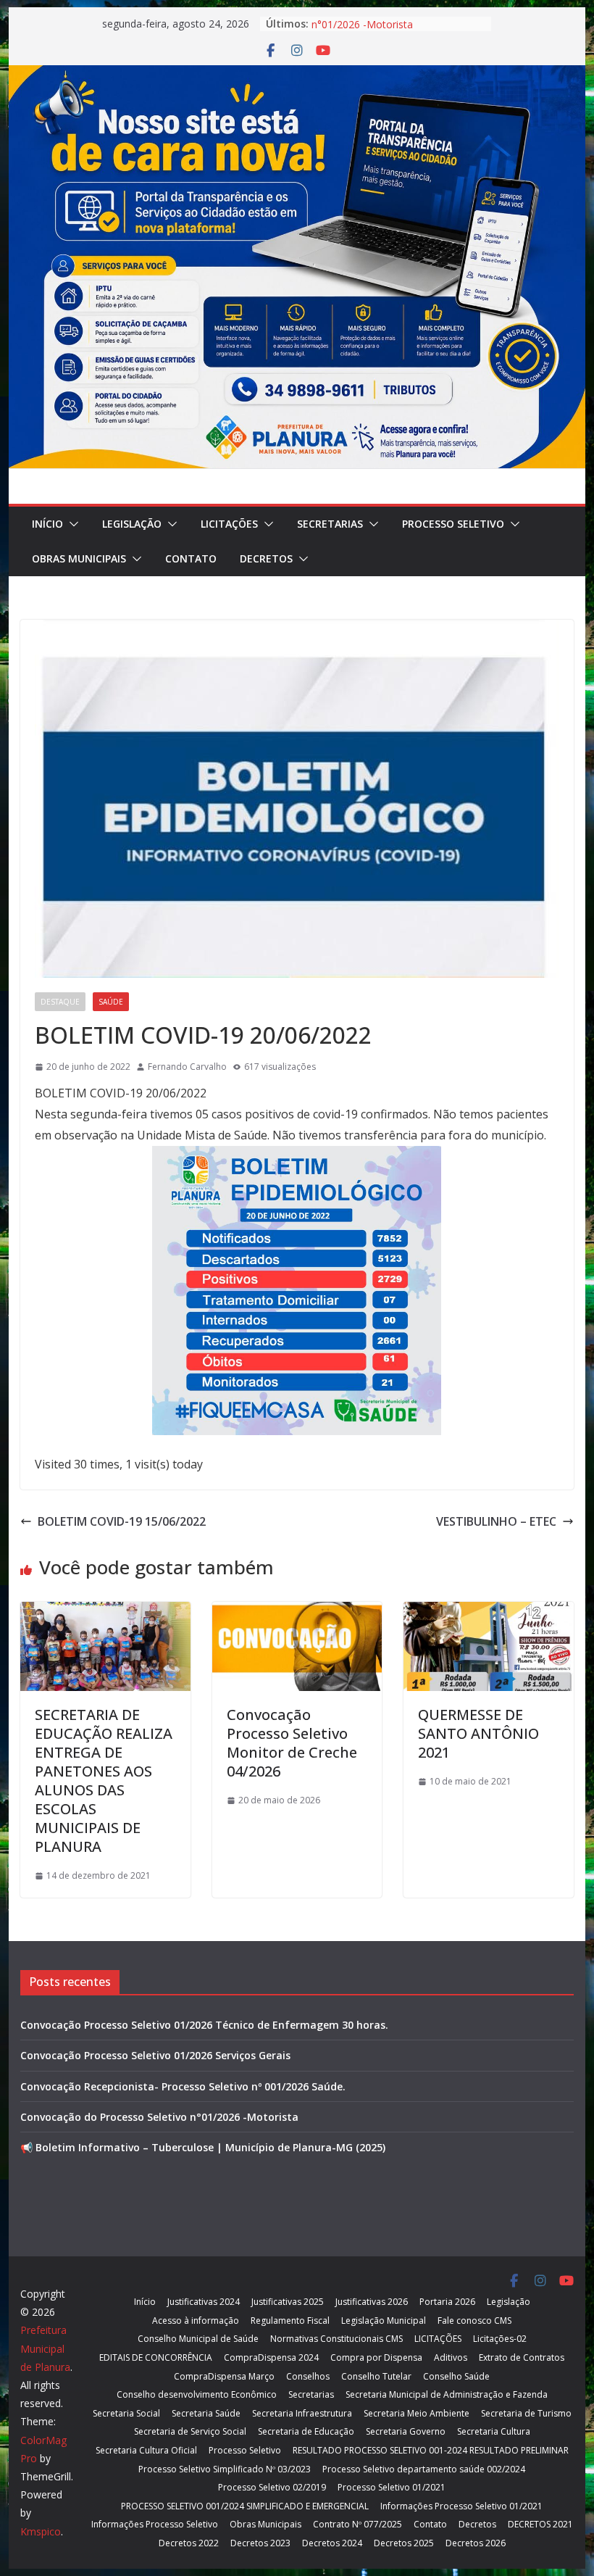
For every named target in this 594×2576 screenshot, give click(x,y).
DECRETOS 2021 (540, 2524)
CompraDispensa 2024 (271, 2357)
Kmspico (41, 2531)
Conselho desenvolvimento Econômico (197, 2394)
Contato (191, 558)
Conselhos (308, 2376)
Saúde (111, 1002)
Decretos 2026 (476, 2543)
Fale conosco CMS (474, 2321)
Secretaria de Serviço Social (190, 2431)
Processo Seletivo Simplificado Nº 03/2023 (225, 2469)
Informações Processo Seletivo (155, 2524)
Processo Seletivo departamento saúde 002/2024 (424, 2469)
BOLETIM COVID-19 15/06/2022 (122, 1521)
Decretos (266, 558)
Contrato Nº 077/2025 (357, 2524)
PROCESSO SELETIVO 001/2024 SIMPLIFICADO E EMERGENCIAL (245, 2506)
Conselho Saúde (456, 2376)
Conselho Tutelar (376, 2376)
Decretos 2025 (404, 2543)
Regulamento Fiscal (290, 2321)
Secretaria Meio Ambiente (417, 2413)
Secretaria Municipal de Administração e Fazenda (447, 2394)
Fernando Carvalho (187, 1067)
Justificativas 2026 (372, 2302)
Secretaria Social (126, 2413)
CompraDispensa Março (224, 2376)
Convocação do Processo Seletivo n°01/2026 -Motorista (392, 31)
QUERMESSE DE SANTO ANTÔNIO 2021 (478, 1733)
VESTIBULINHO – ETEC (496, 1521)
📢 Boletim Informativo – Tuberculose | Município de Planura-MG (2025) (203, 2147)
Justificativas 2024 (204, 2302)
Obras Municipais (79, 558)
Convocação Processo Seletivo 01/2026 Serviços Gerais (155, 2055)
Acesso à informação (196, 2321)
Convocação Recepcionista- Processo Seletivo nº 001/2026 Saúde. (183, 2086)
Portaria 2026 (447, 2302)
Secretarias (330, 524)
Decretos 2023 (260, 2543)
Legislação (132, 524)
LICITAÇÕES (229, 524)
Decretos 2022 (189, 2543)
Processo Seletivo (453, 524)
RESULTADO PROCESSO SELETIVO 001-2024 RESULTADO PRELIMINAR (431, 2450)
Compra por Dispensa (376, 2357)
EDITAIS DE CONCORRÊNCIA (156, 2357)
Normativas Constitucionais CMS (336, 2339)
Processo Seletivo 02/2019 (272, 2487)
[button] (71, 524)
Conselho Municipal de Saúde (198, 2339)
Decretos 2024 (332, 2543)
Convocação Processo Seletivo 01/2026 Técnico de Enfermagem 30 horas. (204, 2025)
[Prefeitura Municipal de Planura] (297, 75)
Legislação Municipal (384, 2321)
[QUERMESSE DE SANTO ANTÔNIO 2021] (488, 1612)
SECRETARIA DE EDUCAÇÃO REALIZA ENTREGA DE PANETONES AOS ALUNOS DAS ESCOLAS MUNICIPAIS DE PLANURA (104, 1781)
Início (47, 524)
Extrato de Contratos (522, 2357)
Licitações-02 (500, 2339)
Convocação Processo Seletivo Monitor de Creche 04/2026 (292, 1743)
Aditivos (451, 2357)
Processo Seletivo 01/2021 (392, 2487)
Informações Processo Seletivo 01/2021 (461, 2506)
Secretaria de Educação (306, 2431)
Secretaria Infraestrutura (302, 2413)
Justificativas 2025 (288, 2302)
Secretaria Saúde (206, 2413)
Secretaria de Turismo (526, 2413)
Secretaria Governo (406, 2431)
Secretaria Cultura (494, 2431)
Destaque (60, 1002)
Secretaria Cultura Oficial (146, 2450)
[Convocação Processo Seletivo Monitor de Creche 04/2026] (297, 1612)
